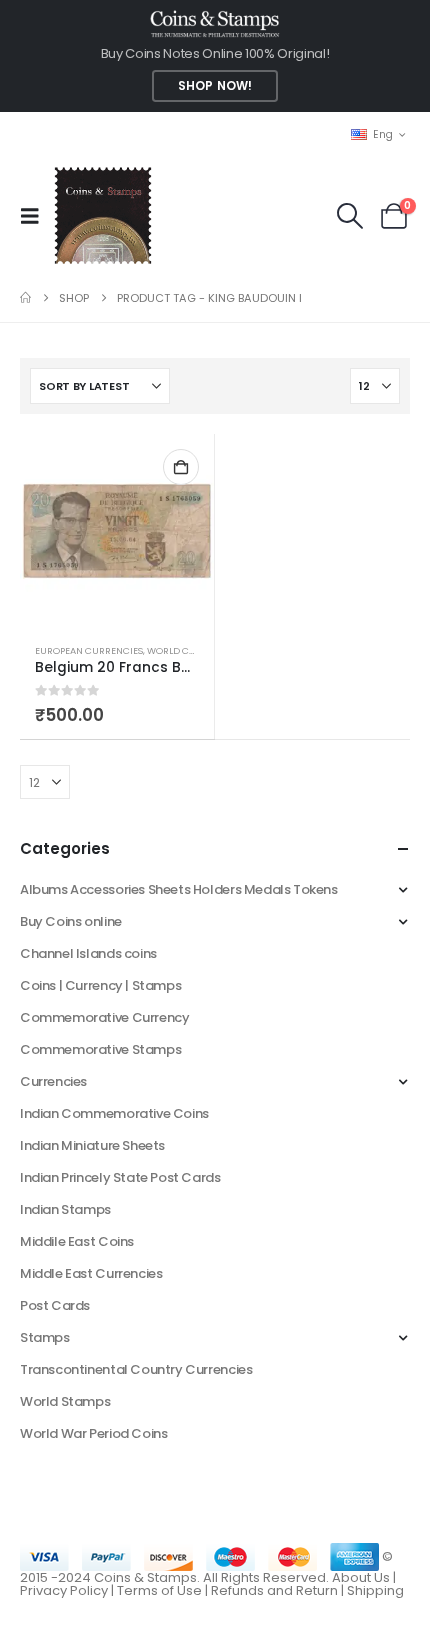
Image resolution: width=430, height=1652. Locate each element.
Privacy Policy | (68, 1590)
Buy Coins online (71, 921)
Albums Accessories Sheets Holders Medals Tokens (179, 889)
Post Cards (55, 1305)
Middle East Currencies (91, 1273)
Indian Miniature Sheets (92, 1145)
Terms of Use (159, 1590)
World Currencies (193, 650)
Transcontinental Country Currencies (136, 1369)
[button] (36, 216)
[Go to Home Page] (25, 298)
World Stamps (65, 1401)
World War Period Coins (93, 1433)
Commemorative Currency (104, 1017)
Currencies (53, 1081)
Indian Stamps (65, 1209)
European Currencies (89, 650)
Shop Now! (215, 86)
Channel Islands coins (88, 953)
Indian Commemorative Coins (114, 1113)
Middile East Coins (77, 1241)
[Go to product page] (117, 531)
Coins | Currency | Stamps (100, 985)
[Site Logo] (102, 215)
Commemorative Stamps (100, 1049)
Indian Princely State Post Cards (120, 1177)
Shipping (375, 1590)
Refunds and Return (274, 1590)
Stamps (45, 1337)
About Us (361, 1577)
